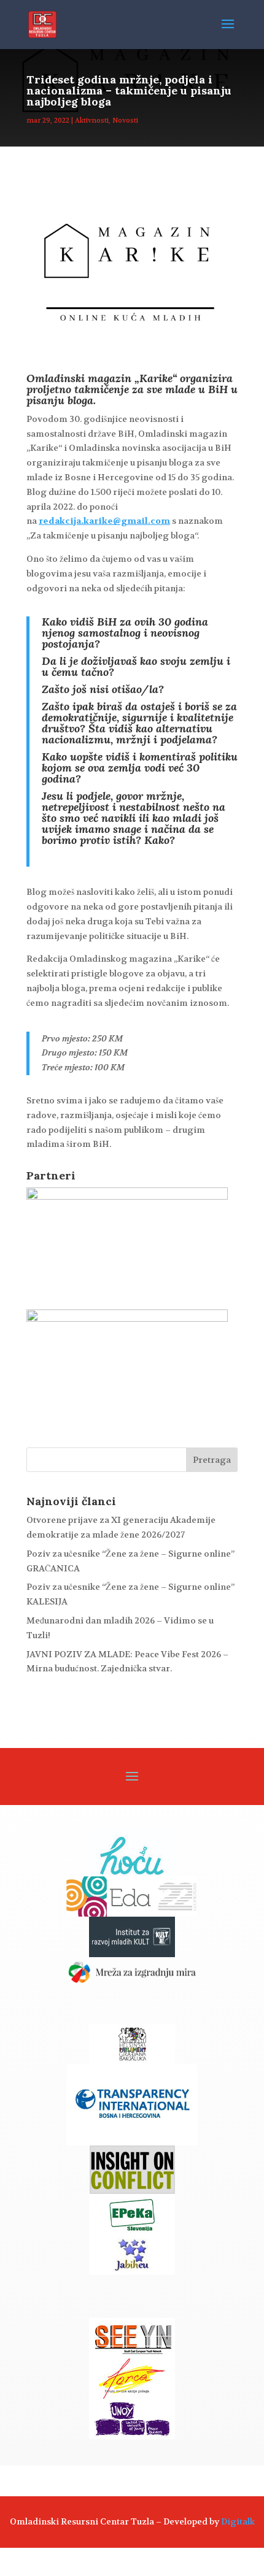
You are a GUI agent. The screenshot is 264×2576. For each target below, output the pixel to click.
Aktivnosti (92, 121)
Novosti (125, 121)
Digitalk (238, 2521)
